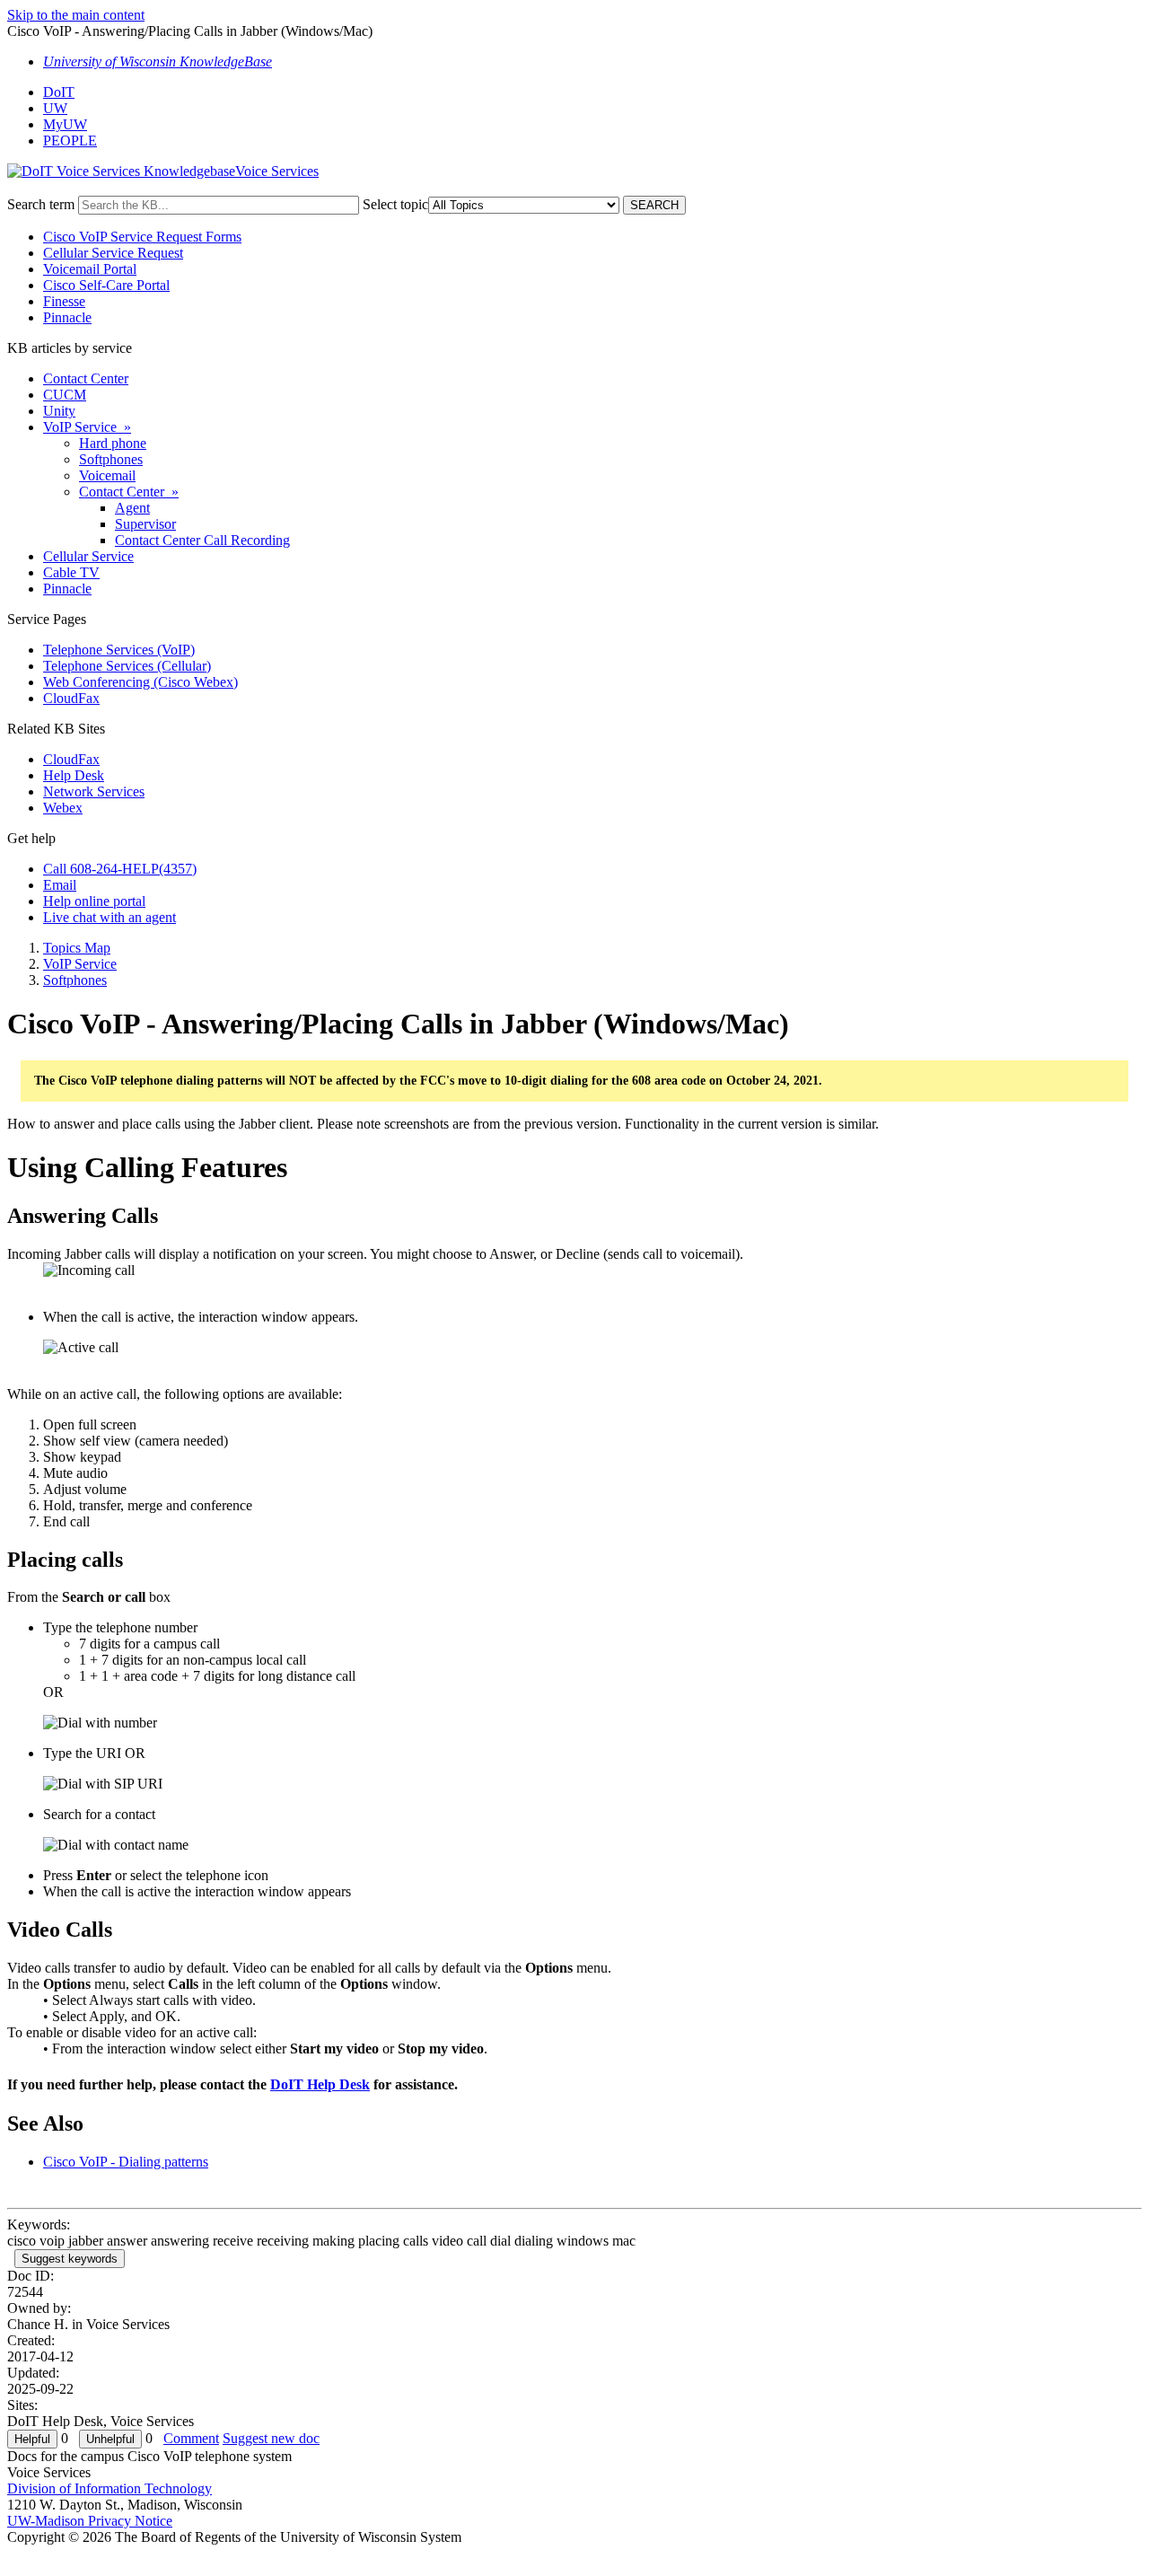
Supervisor (145, 524)
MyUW (65, 124)
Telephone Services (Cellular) (127, 666)
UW (55, 108)
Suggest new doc (271, 2438)
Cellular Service (88, 556)
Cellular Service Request (113, 253)
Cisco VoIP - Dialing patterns (126, 2162)
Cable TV (71, 572)
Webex (63, 808)
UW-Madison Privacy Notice (90, 2521)
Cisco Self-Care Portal (106, 285)
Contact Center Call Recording (202, 540)
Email (60, 885)
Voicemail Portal (90, 269)
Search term (41, 204)
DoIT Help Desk (320, 2084)
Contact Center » (129, 492)
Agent (132, 508)
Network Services (94, 791)
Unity (59, 411)
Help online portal (94, 901)
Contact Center (86, 378)
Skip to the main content (76, 15)
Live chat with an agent (110, 917)
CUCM (65, 395)
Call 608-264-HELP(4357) (120, 869)
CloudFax (71, 698)
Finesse (64, 301)
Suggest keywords (70, 2259)
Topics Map (77, 948)
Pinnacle (67, 317)
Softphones (111, 459)
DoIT (59, 92)
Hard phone (113, 443)
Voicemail (107, 475)
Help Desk (74, 775)
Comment (191, 2438)
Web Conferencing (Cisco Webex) (140, 682)
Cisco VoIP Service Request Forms (142, 237)
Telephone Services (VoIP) (119, 650)
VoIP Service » (87, 427)
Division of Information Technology (110, 2488)
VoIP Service (80, 964)
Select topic (395, 204)
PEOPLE (70, 141)
